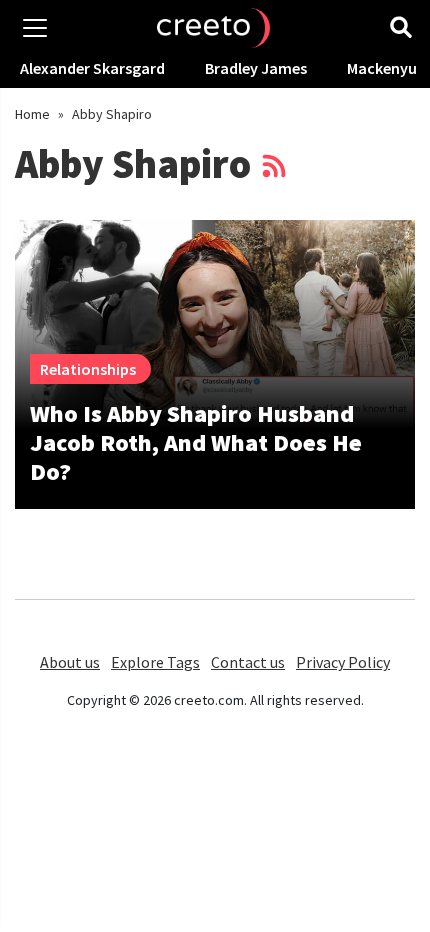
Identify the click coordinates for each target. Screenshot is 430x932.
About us (70, 662)
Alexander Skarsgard (92, 68)
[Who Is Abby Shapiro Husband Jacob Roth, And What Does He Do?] (215, 324)
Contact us (248, 662)
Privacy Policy (343, 662)
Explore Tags (155, 662)
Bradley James (256, 68)
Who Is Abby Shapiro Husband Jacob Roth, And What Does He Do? (196, 442)
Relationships (88, 369)
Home (32, 114)
